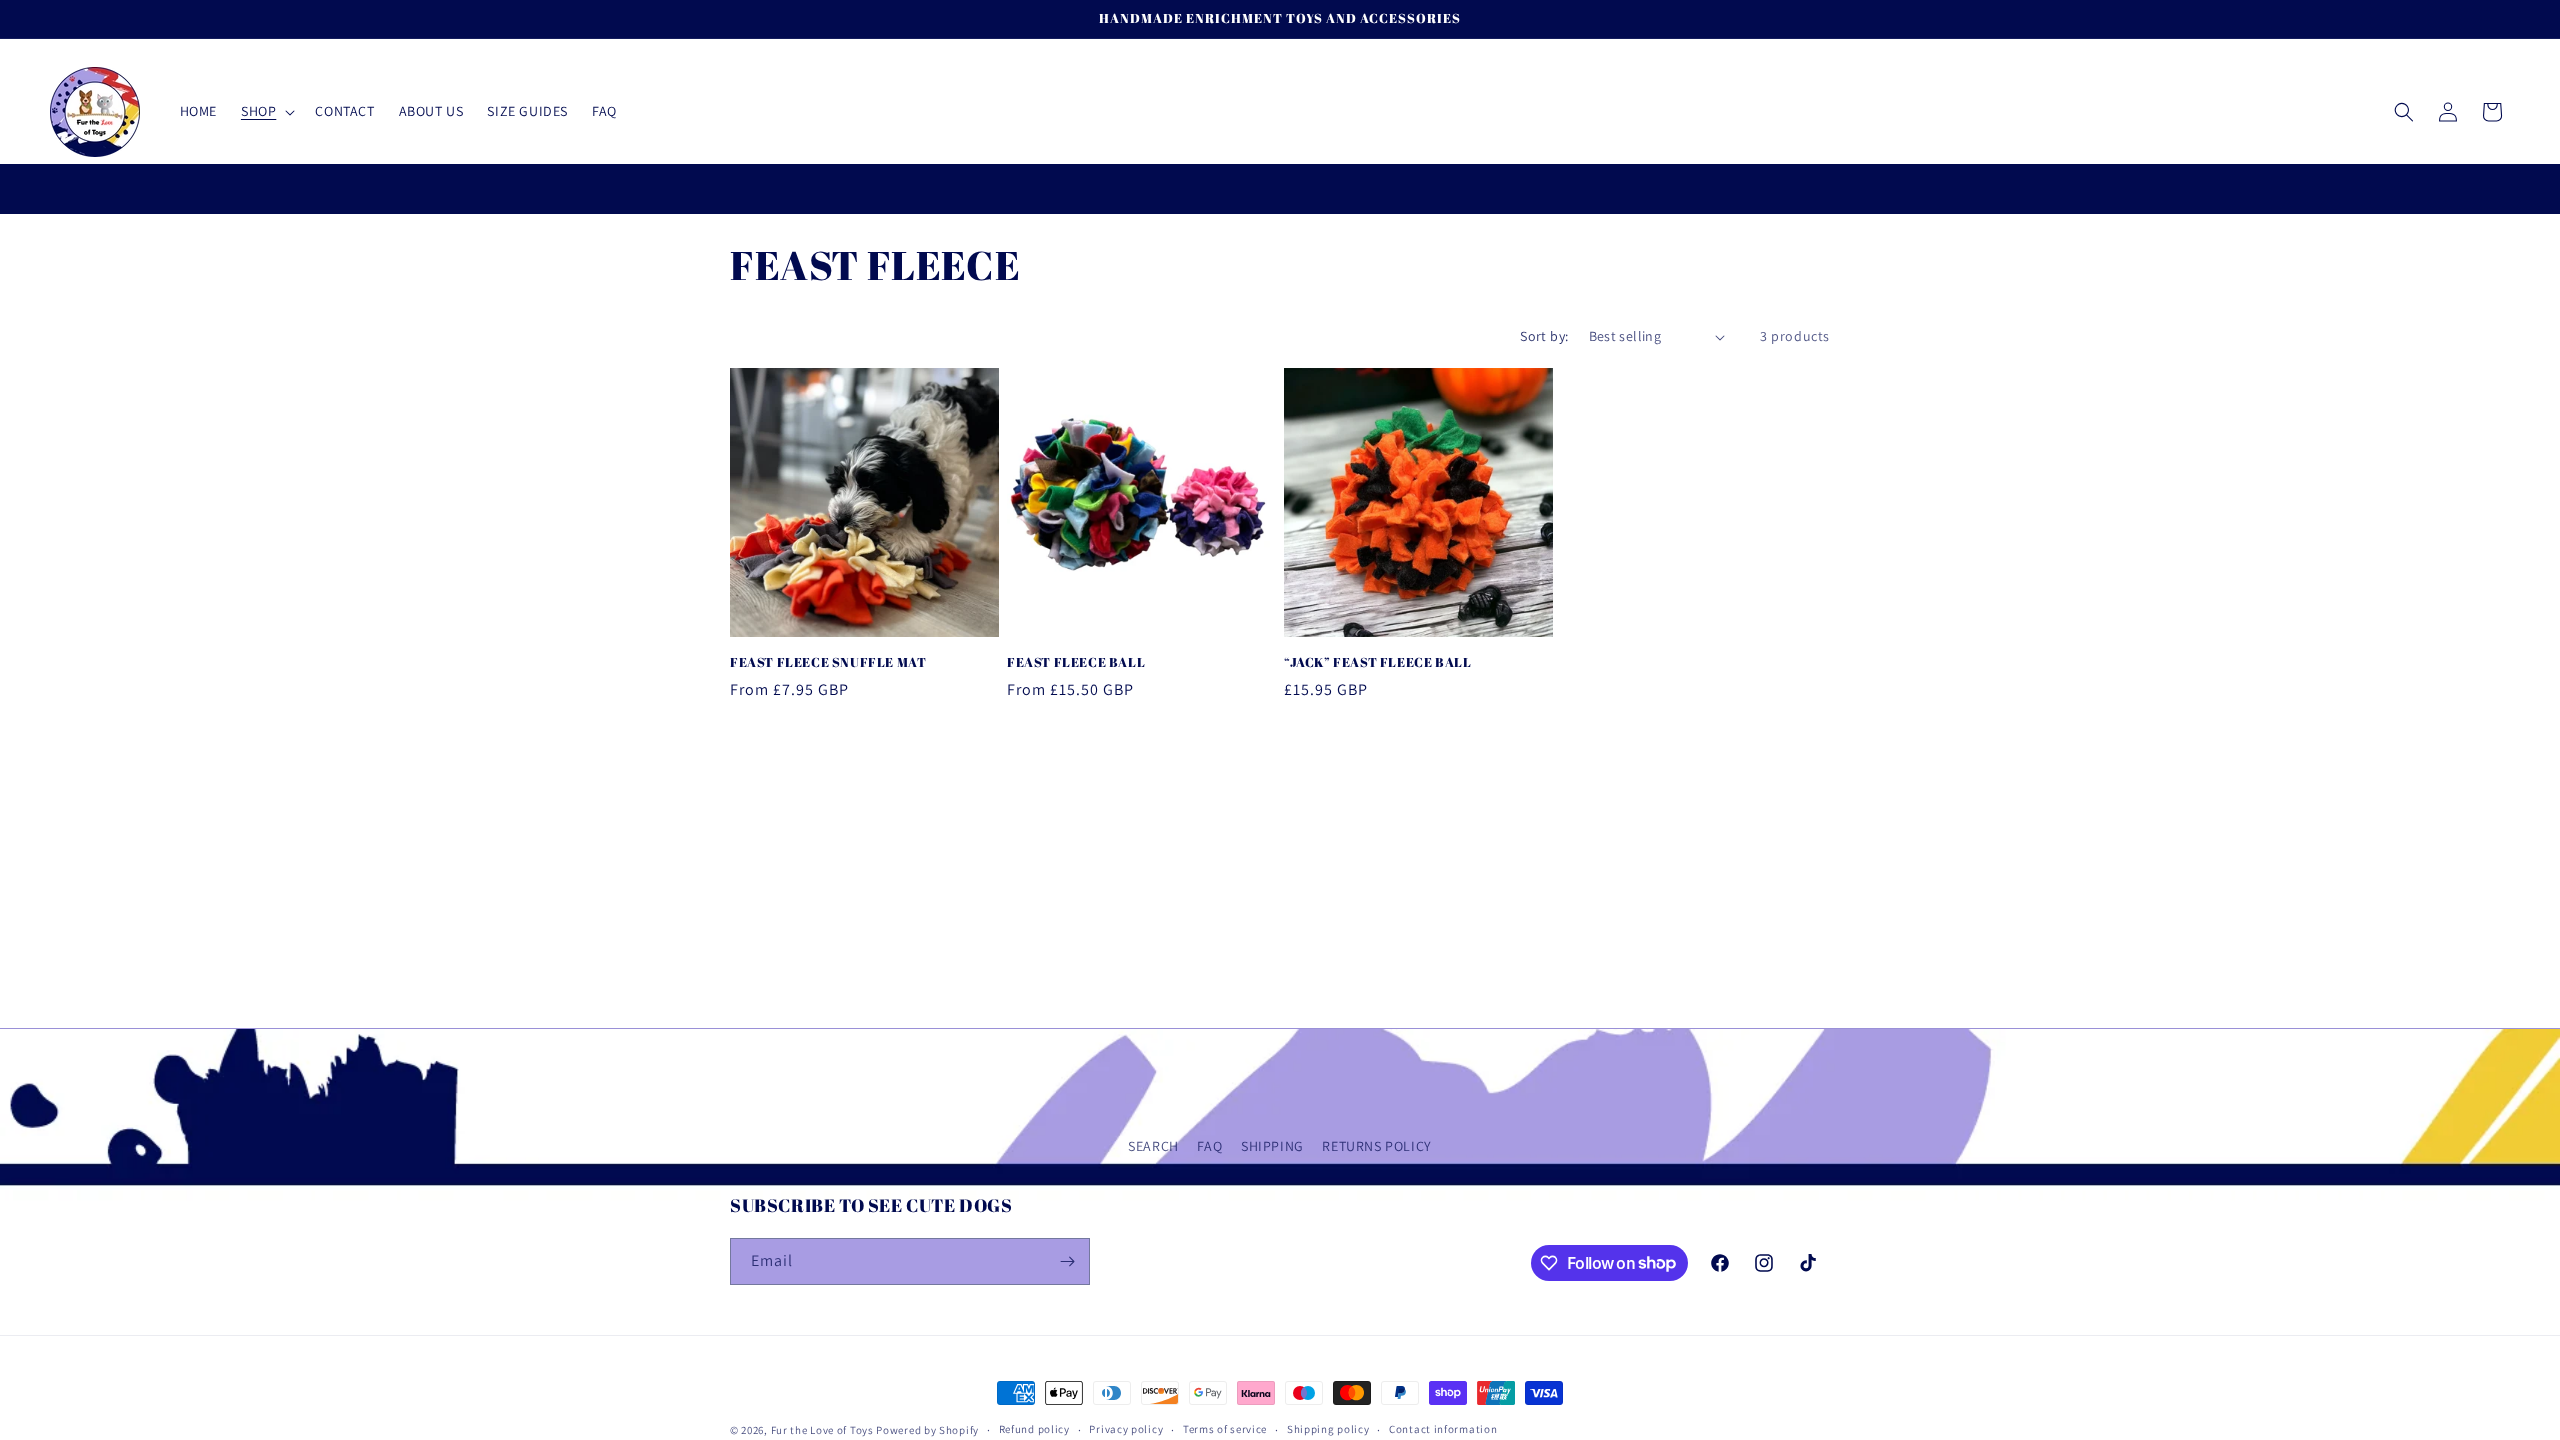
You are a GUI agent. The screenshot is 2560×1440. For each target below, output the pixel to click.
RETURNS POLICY (1376, 1146)
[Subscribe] (1067, 1261)
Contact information (1443, 1429)
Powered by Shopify (927, 1430)
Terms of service (1225, 1429)
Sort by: (1544, 336)
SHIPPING (1272, 1146)
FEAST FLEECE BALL (1076, 662)
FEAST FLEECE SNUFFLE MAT (828, 662)
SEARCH (1153, 1146)
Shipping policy (1328, 1429)
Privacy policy (1126, 1429)
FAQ (1209, 1146)
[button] (266, 111)
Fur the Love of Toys (824, 1430)
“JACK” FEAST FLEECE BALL (1377, 662)
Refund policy (1034, 1429)
